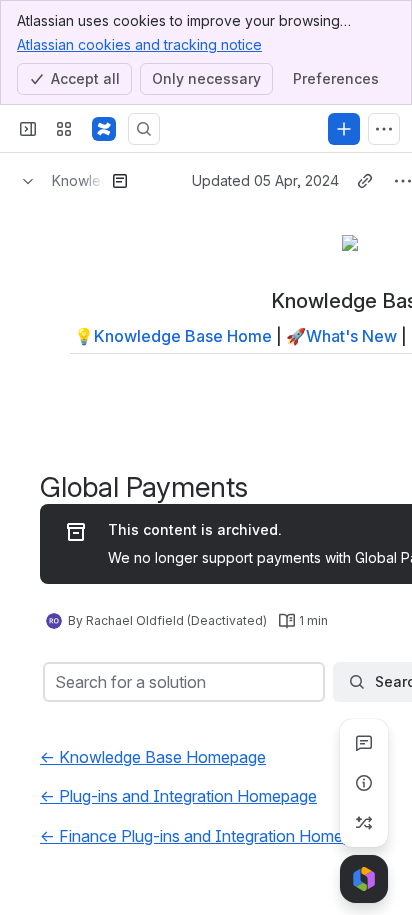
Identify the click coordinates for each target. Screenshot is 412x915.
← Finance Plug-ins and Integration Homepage (209, 836)
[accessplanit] (104, 129)
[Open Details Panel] (364, 783)
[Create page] (364, 823)
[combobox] (57, 682)
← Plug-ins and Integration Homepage (178, 796)
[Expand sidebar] (28, 129)
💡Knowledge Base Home (173, 336)
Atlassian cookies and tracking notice (139, 44)
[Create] (344, 129)
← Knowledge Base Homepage (153, 757)
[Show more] (384, 129)
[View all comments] (364, 743)
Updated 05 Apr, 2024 (265, 180)
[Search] (144, 129)
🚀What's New (341, 336)
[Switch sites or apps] (64, 129)
